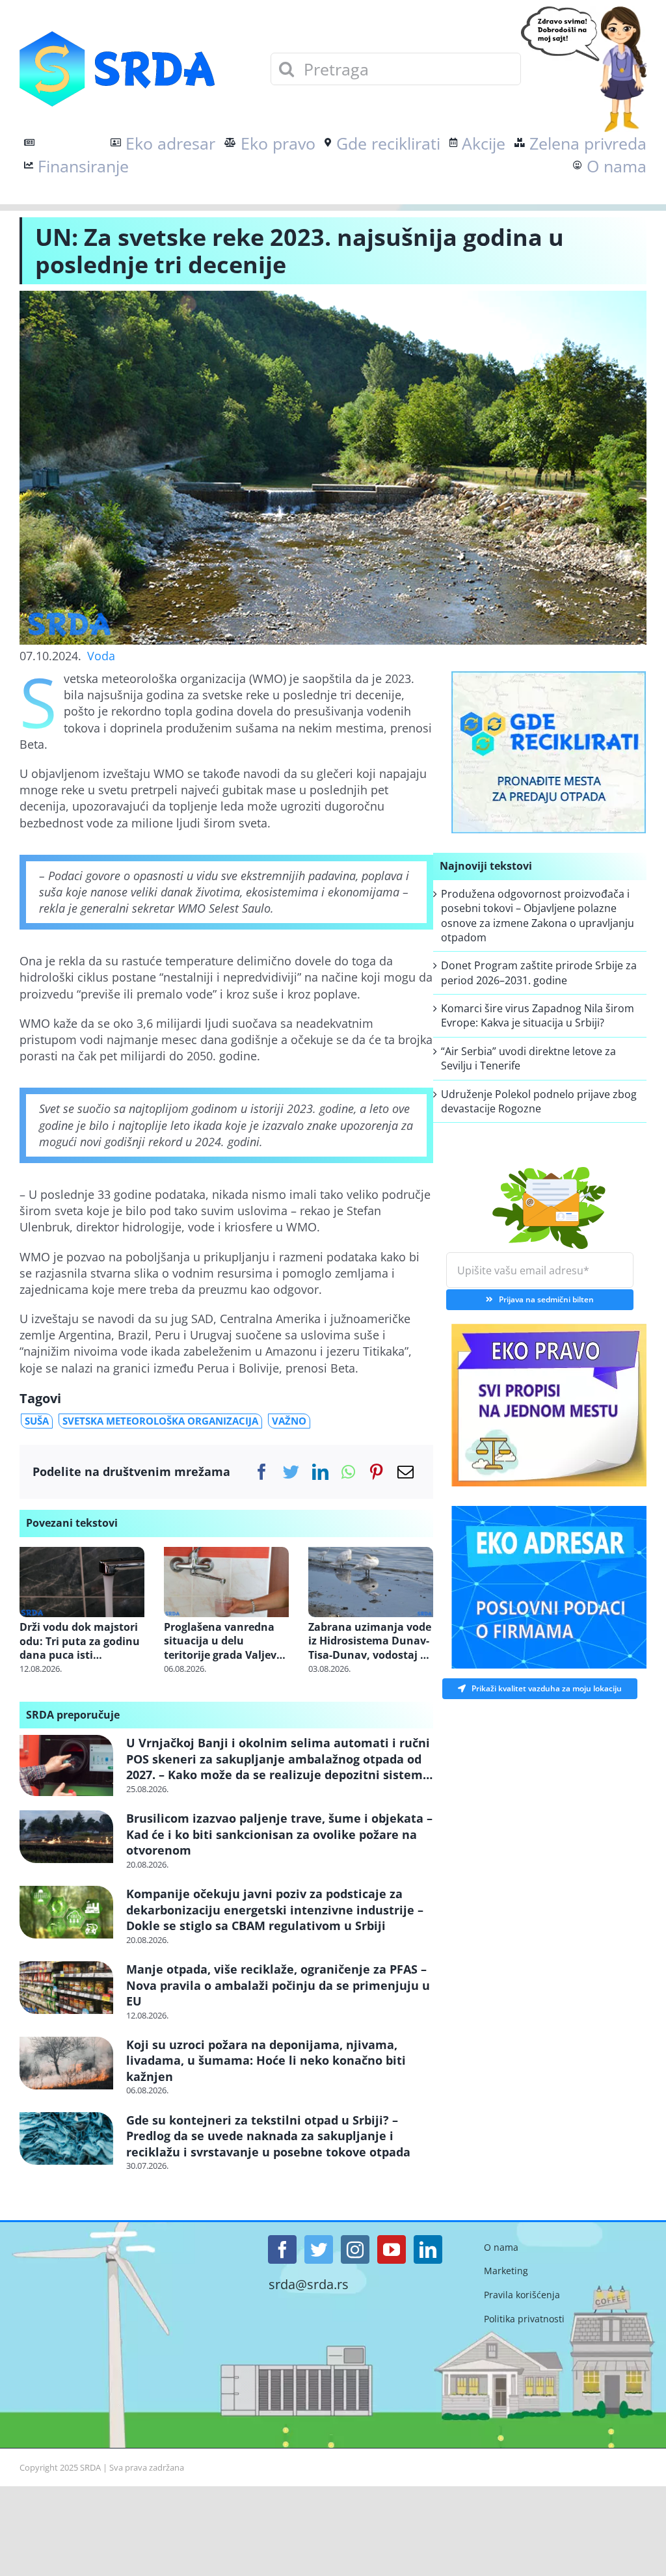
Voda (101, 656)
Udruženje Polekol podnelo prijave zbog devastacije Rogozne (539, 1101)
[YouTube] (392, 2249)
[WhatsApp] (348, 1472)
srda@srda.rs (309, 2285)
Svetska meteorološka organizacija (160, 1421)
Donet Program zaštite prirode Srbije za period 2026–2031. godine (539, 973)
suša (37, 1421)
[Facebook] (262, 1472)
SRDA (90, 2467)
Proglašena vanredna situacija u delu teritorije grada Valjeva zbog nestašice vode (223, 1642)
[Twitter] (291, 1472)
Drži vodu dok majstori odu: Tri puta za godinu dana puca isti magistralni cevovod (80, 1642)
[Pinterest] (376, 1472)
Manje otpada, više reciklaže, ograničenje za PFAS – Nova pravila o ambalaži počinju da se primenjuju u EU (278, 1985)
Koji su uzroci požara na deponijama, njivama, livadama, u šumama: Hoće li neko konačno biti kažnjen (266, 2060)
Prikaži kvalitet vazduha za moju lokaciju (547, 1688)
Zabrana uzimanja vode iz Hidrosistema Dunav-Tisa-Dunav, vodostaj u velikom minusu (370, 1642)
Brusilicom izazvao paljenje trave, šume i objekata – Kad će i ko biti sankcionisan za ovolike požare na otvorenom (279, 1834)
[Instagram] (355, 2249)
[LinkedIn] (320, 1472)
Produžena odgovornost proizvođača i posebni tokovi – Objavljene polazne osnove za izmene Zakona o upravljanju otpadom (538, 916)
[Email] (406, 1472)
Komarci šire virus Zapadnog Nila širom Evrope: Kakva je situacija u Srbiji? (538, 1015)
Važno (289, 1421)
